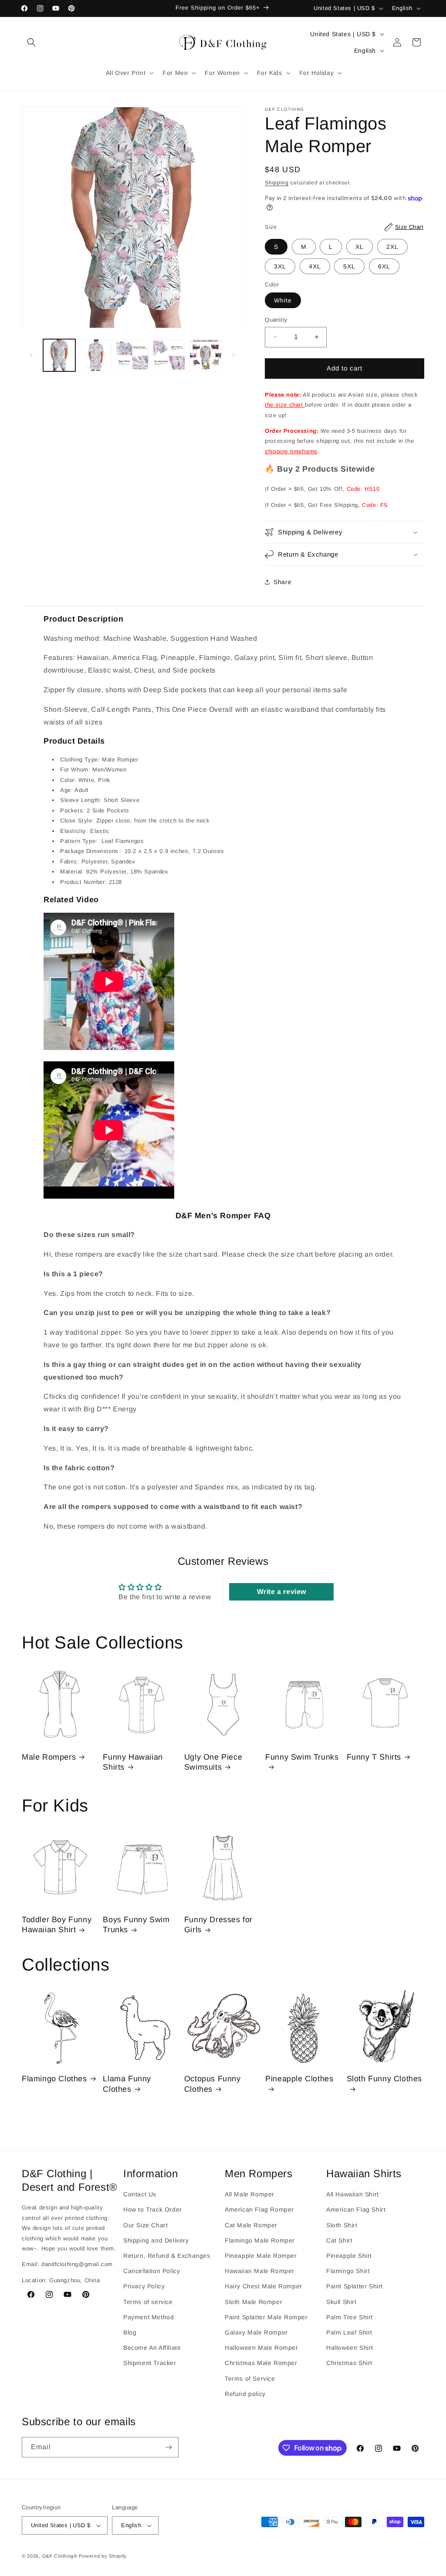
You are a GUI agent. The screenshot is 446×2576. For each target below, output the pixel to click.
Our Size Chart (145, 2225)
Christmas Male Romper (261, 2363)
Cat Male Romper (251, 2225)
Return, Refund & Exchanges (167, 2256)
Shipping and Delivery (156, 2240)
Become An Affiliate (152, 2348)
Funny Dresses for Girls (218, 1925)
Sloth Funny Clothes (384, 2079)
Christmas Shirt (349, 2363)
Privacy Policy (144, 2286)
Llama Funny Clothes (127, 2084)
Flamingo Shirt (348, 2271)
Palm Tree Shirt (350, 2317)
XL (360, 247)
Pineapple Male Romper (261, 2256)
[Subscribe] (169, 2447)
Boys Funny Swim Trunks (136, 1925)
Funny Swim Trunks (302, 1757)
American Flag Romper (259, 2209)
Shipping (277, 183)
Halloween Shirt (350, 2348)
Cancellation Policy (152, 2271)
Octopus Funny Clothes (213, 2084)
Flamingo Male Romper (260, 2240)
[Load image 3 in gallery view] (132, 355)
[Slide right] (233, 355)
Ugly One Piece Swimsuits (213, 1762)
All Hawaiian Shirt (353, 2194)
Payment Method (149, 2317)
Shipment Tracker (150, 2363)
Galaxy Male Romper (256, 2332)
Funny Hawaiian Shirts (133, 1762)
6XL (384, 266)
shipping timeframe (291, 451)
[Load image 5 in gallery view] (206, 355)
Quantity (276, 320)
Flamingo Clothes (54, 2079)
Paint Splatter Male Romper (266, 2317)
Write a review (282, 1592)
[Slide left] (31, 355)
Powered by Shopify (103, 2556)
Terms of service (148, 2302)
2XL (392, 247)
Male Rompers (49, 1757)
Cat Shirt (339, 2240)
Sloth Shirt (342, 2225)
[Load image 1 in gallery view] (59, 355)
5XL (349, 266)
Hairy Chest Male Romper (264, 2286)
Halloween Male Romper (262, 2348)
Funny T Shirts (374, 1757)
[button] (31, 42)
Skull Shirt (341, 2302)
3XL (280, 266)
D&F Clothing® (60, 2556)
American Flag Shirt (356, 2209)
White (283, 300)
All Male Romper (250, 2194)
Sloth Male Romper (253, 2302)
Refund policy (245, 2394)
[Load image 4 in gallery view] (169, 355)
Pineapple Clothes (299, 2079)
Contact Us (140, 2194)
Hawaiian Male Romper (260, 2271)
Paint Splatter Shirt (355, 2286)
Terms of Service (250, 2379)
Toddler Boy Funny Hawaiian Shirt (57, 1925)
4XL (315, 266)
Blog (130, 2332)
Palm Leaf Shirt (349, 2332)
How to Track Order (153, 2209)
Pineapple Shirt (349, 2256)
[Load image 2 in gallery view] (96, 355)
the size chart (285, 405)
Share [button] (282, 582)
